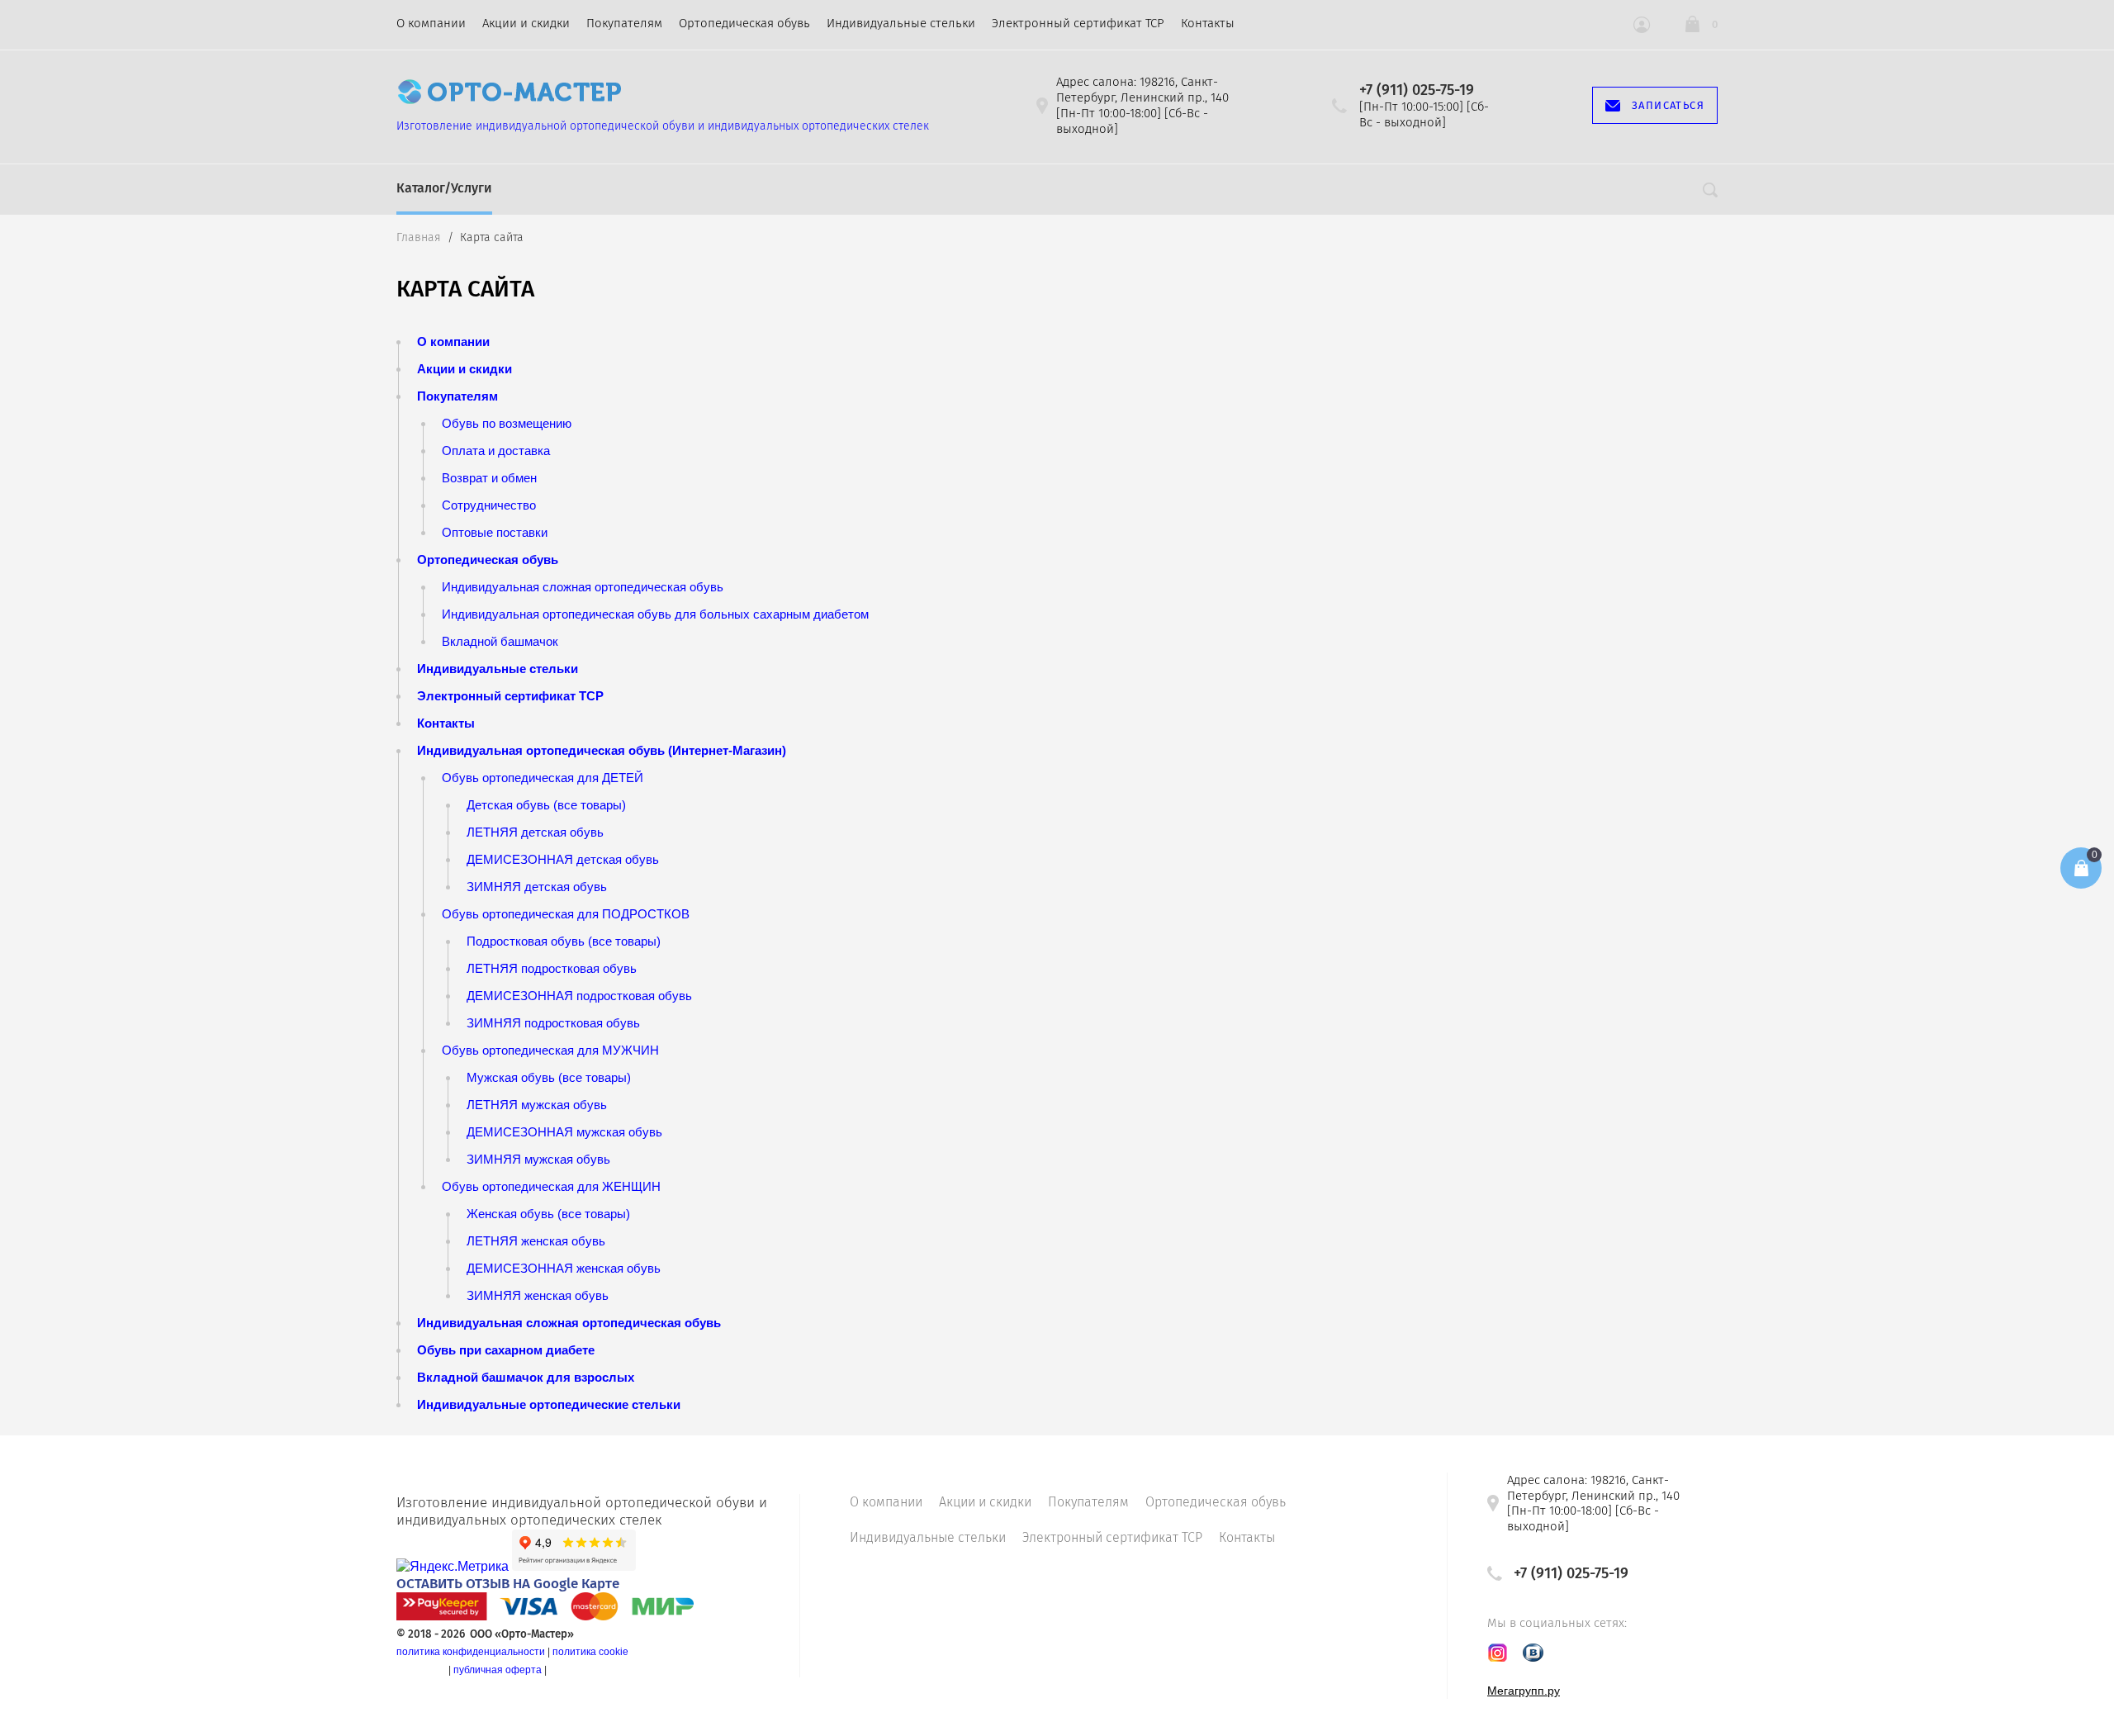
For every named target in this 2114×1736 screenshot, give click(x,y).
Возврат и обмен (489, 478)
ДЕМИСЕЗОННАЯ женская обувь (564, 1268)
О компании (431, 23)
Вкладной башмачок (500, 641)
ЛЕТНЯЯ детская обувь (535, 832)
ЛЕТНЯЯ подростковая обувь (552, 968)
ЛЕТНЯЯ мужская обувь (537, 1105)
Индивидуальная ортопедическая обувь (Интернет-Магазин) (602, 750)
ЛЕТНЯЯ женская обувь (536, 1241)
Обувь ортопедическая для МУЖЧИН (550, 1050)
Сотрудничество (489, 505)
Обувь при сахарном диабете (506, 1350)
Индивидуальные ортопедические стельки (549, 1404)
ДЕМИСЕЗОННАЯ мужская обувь (564, 1132)
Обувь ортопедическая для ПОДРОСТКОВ (566, 914)
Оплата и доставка (496, 451)
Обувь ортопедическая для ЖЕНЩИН (551, 1186)
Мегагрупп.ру (1524, 1691)
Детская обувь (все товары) (546, 805)
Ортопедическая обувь (744, 23)
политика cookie (590, 1652)
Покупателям (624, 23)
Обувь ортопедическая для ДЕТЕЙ (543, 778)
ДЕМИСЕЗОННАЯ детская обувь (563, 859)
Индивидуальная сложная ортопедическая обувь (583, 587)
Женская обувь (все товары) (548, 1214)
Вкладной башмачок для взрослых (526, 1377)
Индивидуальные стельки (901, 23)
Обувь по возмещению (507, 423)
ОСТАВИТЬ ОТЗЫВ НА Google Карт (504, 1584)
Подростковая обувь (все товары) (564, 941)
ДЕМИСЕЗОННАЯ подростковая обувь (579, 996)
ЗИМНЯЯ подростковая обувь (553, 1023)
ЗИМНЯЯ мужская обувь (538, 1159)
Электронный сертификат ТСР (1078, 23)
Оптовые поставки (495, 532)
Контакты (1208, 23)
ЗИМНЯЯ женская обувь (538, 1295)
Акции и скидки (526, 23)
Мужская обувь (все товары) (549, 1077)
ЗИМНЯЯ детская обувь (537, 887)
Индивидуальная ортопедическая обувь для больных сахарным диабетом (655, 614)
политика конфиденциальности (471, 1652)
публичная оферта (498, 1670)
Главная (419, 237)
